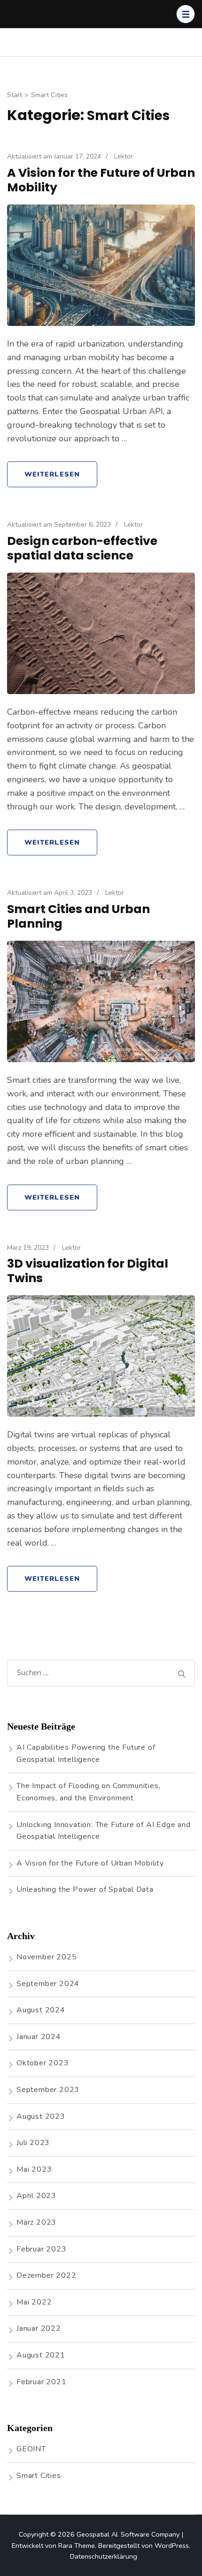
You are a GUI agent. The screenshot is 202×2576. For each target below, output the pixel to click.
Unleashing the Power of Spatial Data (85, 1889)
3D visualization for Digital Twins (88, 1271)
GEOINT (31, 2449)
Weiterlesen (52, 474)
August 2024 (41, 2010)
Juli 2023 (33, 2143)
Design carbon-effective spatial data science (82, 548)
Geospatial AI (97, 2534)
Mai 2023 (34, 2169)
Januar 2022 (39, 2328)
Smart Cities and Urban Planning (78, 916)
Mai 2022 (34, 2302)
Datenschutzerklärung (104, 2556)
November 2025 (47, 1957)
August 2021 (41, 2355)
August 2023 (41, 2116)
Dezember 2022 (46, 2275)
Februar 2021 (42, 2382)
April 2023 (36, 2196)
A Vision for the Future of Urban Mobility (101, 180)
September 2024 (48, 1984)
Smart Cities (39, 2476)
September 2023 (48, 2090)
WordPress (172, 2546)
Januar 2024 (39, 2037)
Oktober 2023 (43, 2063)
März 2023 (36, 2222)
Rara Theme (77, 2546)
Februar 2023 (42, 2249)
